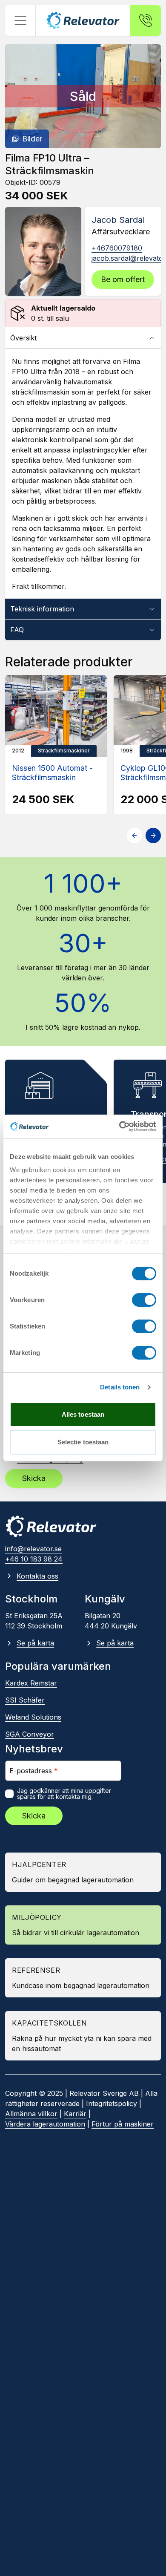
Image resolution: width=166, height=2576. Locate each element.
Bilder (32, 139)
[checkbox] (9, 1794)
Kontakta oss (37, 1576)
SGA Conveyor (30, 1734)
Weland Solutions (33, 1717)
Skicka (34, 1478)
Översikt (23, 338)
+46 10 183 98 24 (34, 1559)
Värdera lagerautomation (45, 2124)
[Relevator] (51, 1526)
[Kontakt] (146, 20)
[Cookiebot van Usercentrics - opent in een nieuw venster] (119, 1127)
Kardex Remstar (31, 1683)
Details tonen (120, 1387)
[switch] (144, 1300)
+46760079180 (117, 248)
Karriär (75, 2114)
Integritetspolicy (112, 2103)
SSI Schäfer (25, 1700)
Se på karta (35, 1643)
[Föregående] (135, 836)
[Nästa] (153, 836)
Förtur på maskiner (123, 2124)
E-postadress (34, 1771)
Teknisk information (42, 609)
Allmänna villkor (31, 2114)
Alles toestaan (83, 1414)
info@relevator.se (33, 1549)
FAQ (17, 630)
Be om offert (123, 279)
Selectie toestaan (83, 1442)
